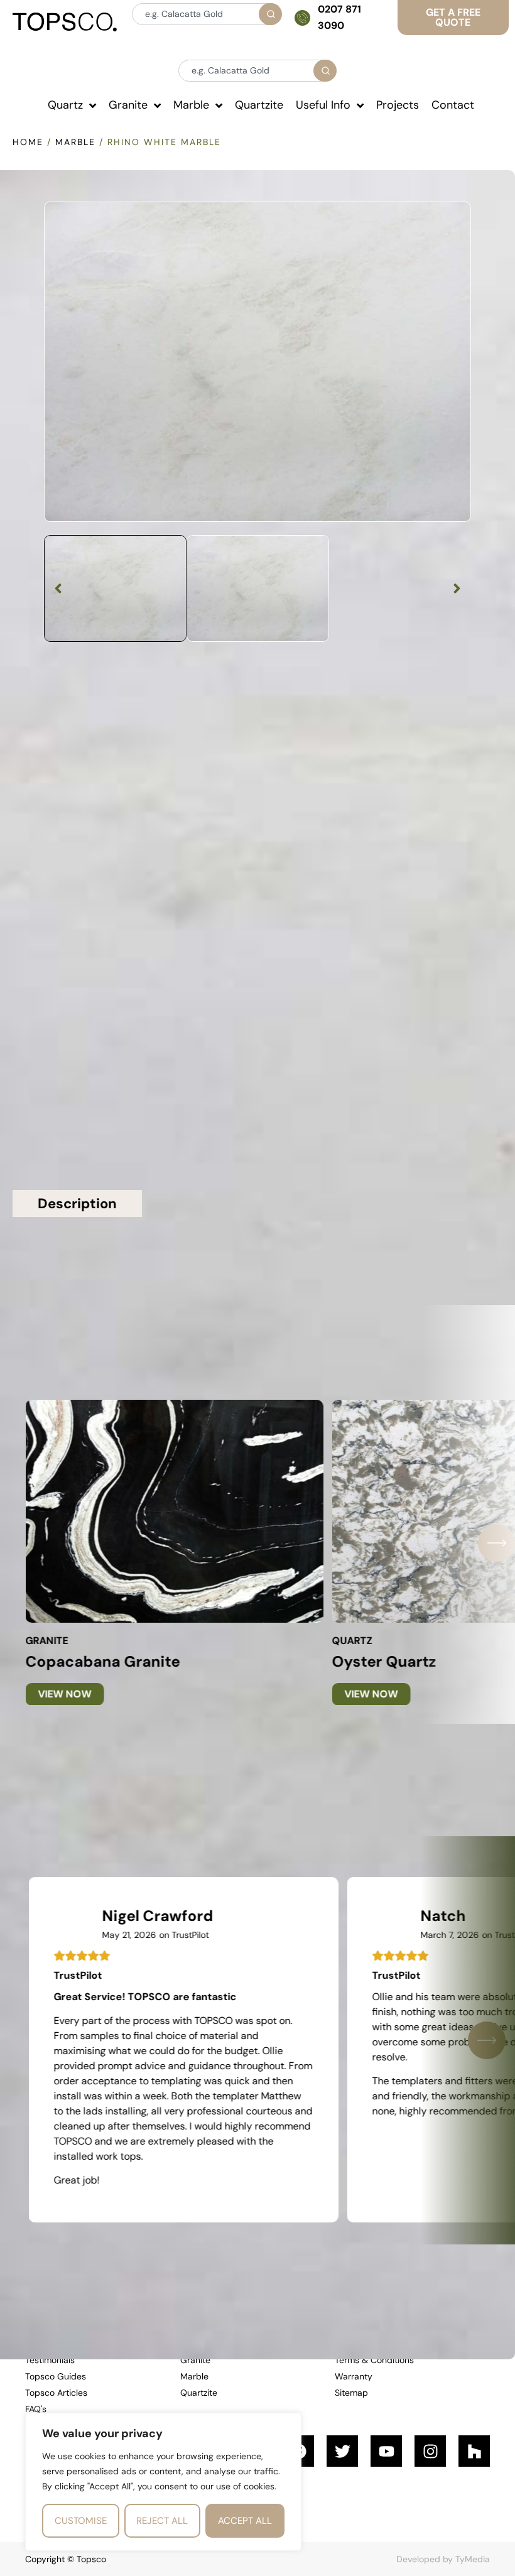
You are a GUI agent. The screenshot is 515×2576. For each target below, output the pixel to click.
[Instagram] (430, 2451)
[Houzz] (474, 2451)
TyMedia (473, 2559)
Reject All (162, 2521)
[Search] (270, 14)
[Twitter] (342, 2451)
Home (28, 142)
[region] (163, 2482)
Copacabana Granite (102, 1661)
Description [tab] (77, 1204)
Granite (46, 1641)
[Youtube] (386, 2451)
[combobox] (206, 14)
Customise (81, 2521)
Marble (75, 142)
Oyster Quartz (384, 1661)
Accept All (245, 2521)
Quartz (352, 1641)
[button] (58, 588)
